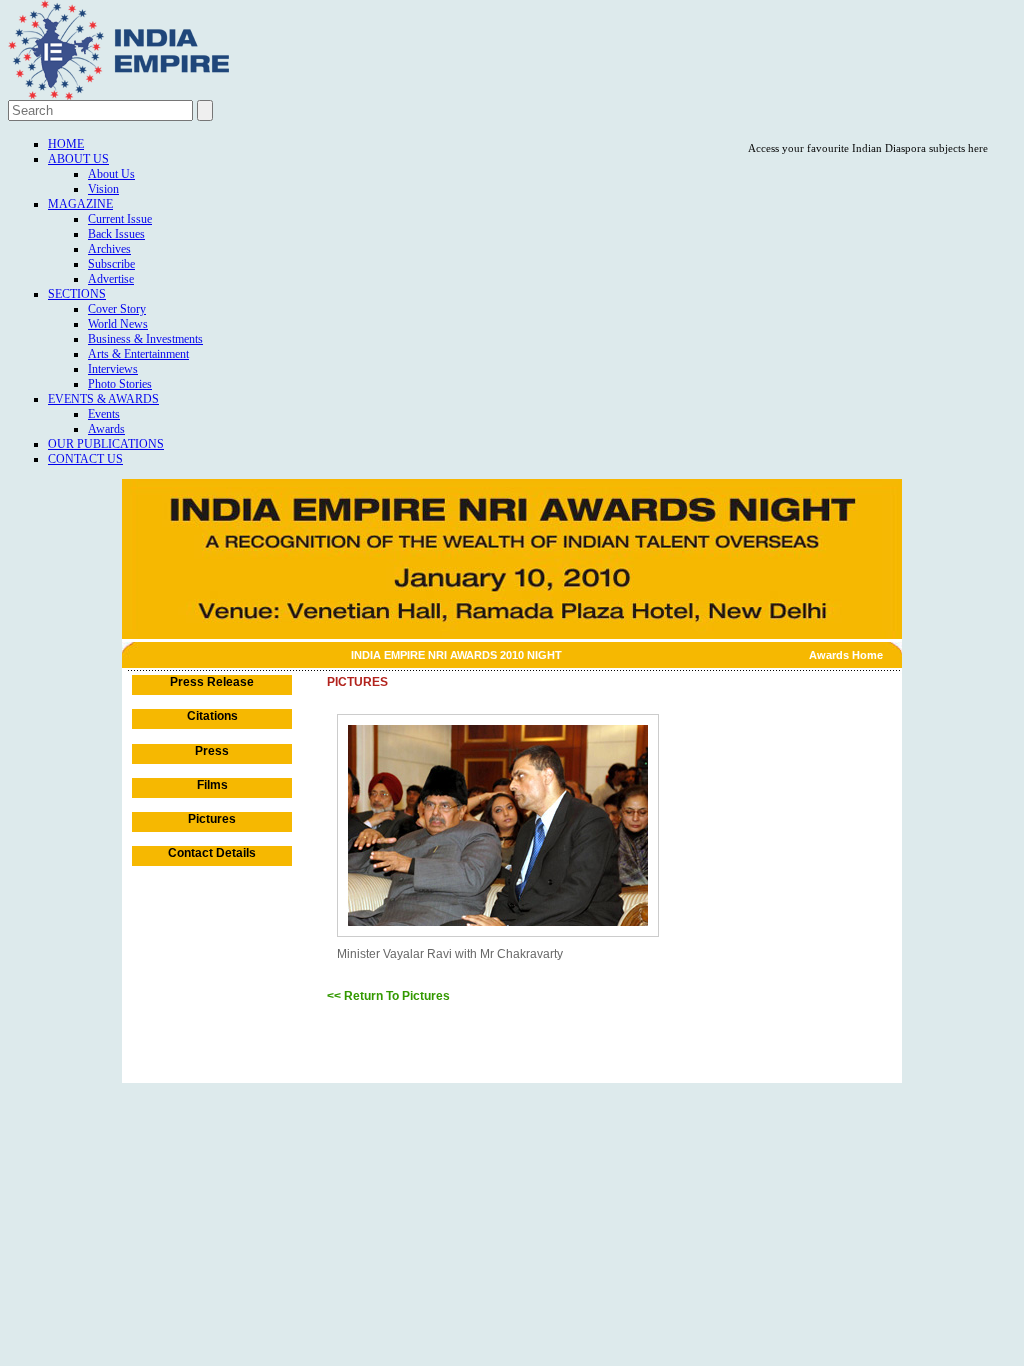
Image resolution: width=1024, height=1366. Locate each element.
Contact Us (85, 459)
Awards (106, 429)
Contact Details (212, 853)
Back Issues (116, 234)
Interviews (113, 369)
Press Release (212, 682)
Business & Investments (145, 339)
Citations (212, 716)
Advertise (111, 279)
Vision (103, 189)
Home (66, 144)
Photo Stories (120, 384)
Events (104, 414)
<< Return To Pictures (388, 996)
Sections (77, 294)
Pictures (212, 819)
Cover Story (117, 309)
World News (118, 324)
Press (212, 751)
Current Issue (120, 219)
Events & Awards (103, 399)
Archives (109, 249)
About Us (78, 159)
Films (212, 785)
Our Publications (106, 444)
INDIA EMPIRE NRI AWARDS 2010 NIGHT (456, 655)
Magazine (80, 204)
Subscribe (111, 264)
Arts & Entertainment (138, 354)
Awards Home (846, 655)
